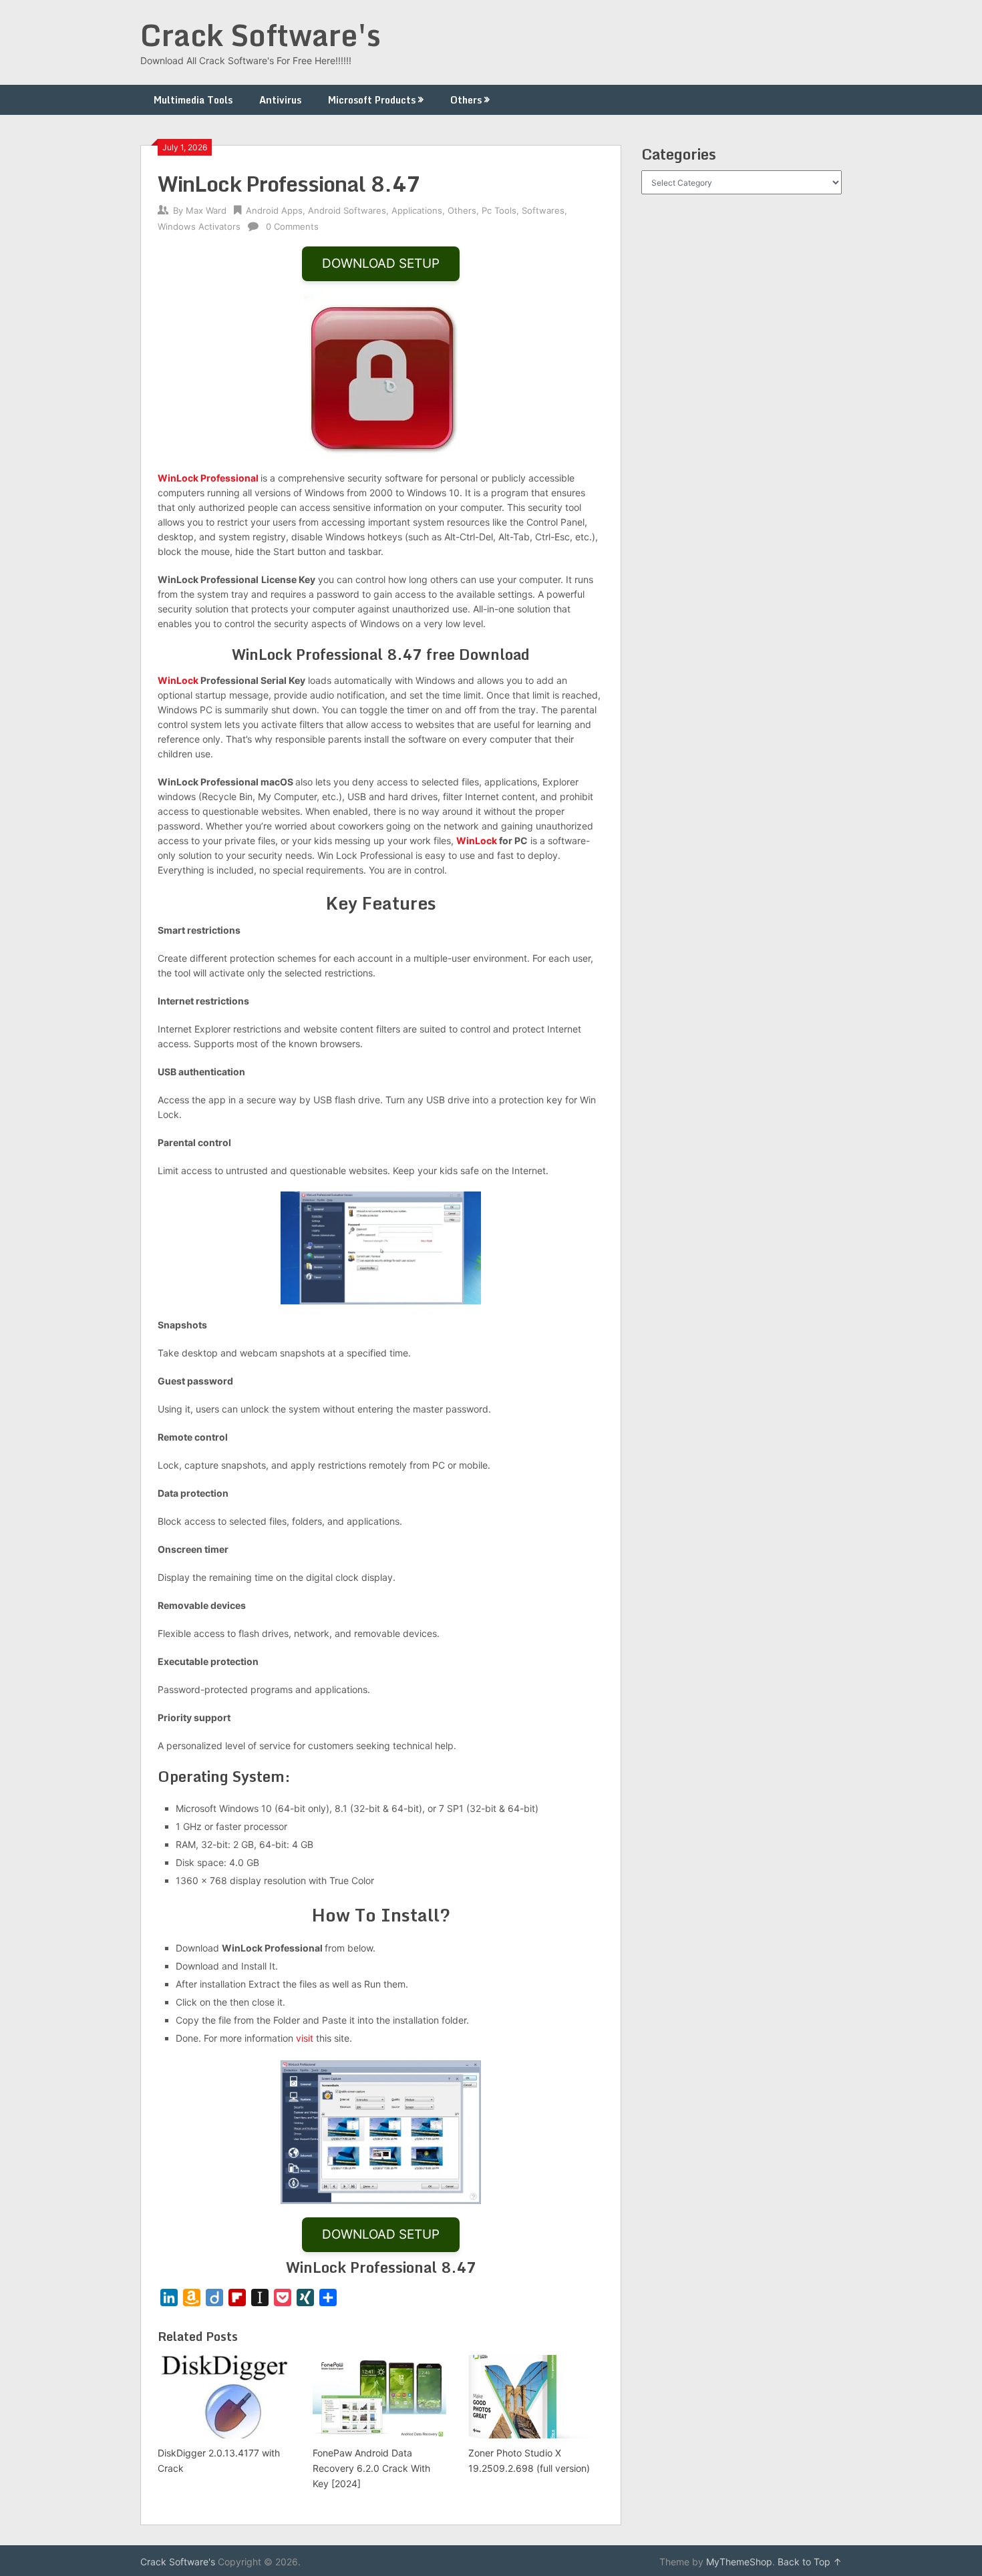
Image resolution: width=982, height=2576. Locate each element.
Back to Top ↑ (810, 2562)
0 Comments (292, 226)
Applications (417, 210)
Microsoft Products (372, 100)
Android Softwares (347, 210)
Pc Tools (499, 210)
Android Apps (274, 210)
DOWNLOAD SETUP (381, 263)
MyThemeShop (739, 2562)
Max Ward (206, 210)
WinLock (178, 680)
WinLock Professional (209, 478)
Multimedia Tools (193, 100)
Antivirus (280, 100)
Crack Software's (261, 35)
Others (466, 100)
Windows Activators (199, 226)
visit (305, 2038)
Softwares (543, 210)
